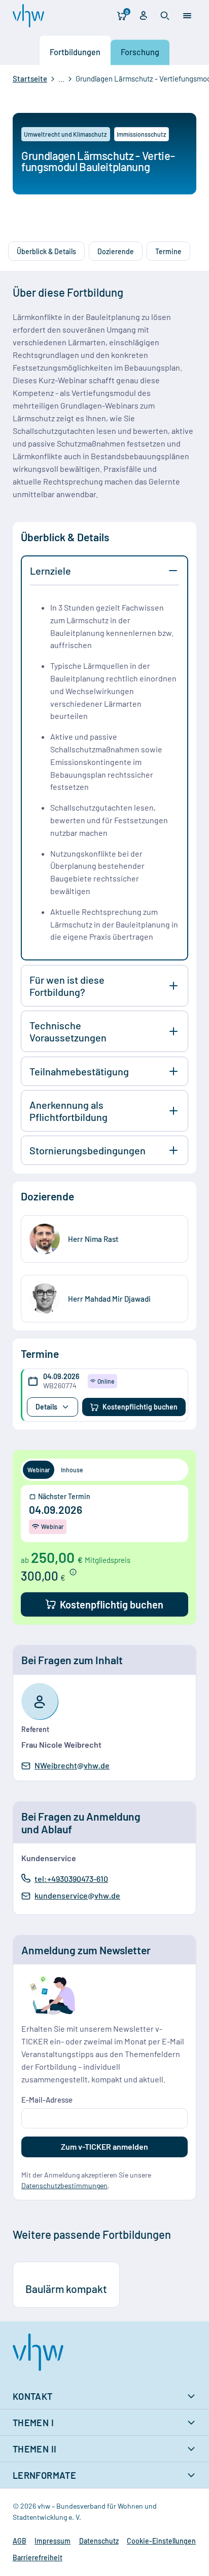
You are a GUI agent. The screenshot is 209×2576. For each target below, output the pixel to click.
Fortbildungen (75, 52)
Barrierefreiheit (38, 2558)
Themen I (33, 2423)
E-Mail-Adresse (47, 2100)
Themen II (35, 2449)
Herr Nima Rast (93, 1239)
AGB (20, 2541)
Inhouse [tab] (72, 1470)
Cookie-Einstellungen (161, 2541)
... (61, 79)
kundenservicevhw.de (77, 1896)
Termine (168, 251)
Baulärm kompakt (66, 2289)
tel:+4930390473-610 (71, 1878)
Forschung (140, 52)
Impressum (53, 2541)
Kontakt (33, 2396)
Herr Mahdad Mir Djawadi (109, 1299)
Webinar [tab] (39, 1470)
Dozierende (116, 251)
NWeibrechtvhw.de (72, 1766)
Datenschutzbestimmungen (64, 2185)
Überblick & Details (46, 251)
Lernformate (44, 2475)
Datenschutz (99, 2541)
